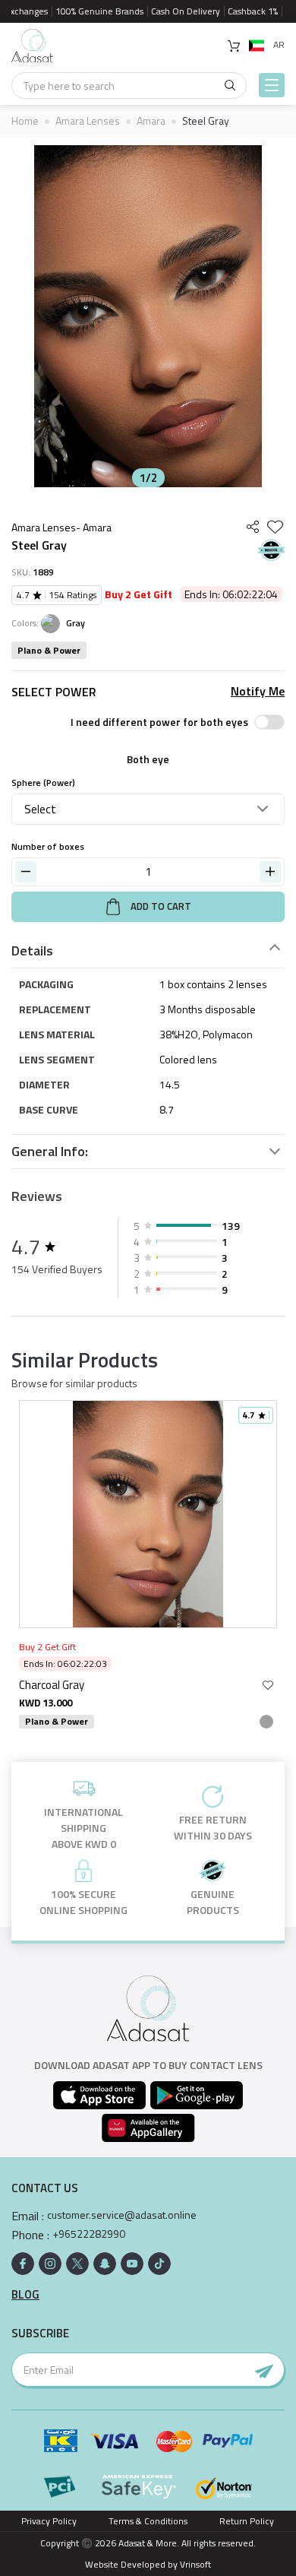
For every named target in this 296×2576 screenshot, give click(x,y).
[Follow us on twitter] (77, 2264)
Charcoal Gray (52, 1685)
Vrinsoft (194, 2564)
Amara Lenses (88, 120)
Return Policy (247, 2521)
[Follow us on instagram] (50, 2264)
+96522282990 (89, 2234)
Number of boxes (48, 846)
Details (32, 951)
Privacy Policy (49, 2521)
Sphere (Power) (43, 783)
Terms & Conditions (148, 2521)
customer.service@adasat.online (122, 2215)
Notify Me (258, 691)
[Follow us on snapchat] (105, 2264)
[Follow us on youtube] (132, 2264)
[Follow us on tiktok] (159, 2264)
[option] (148, 316)
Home (25, 120)
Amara (151, 120)
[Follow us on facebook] (23, 2264)
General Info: (50, 1152)
